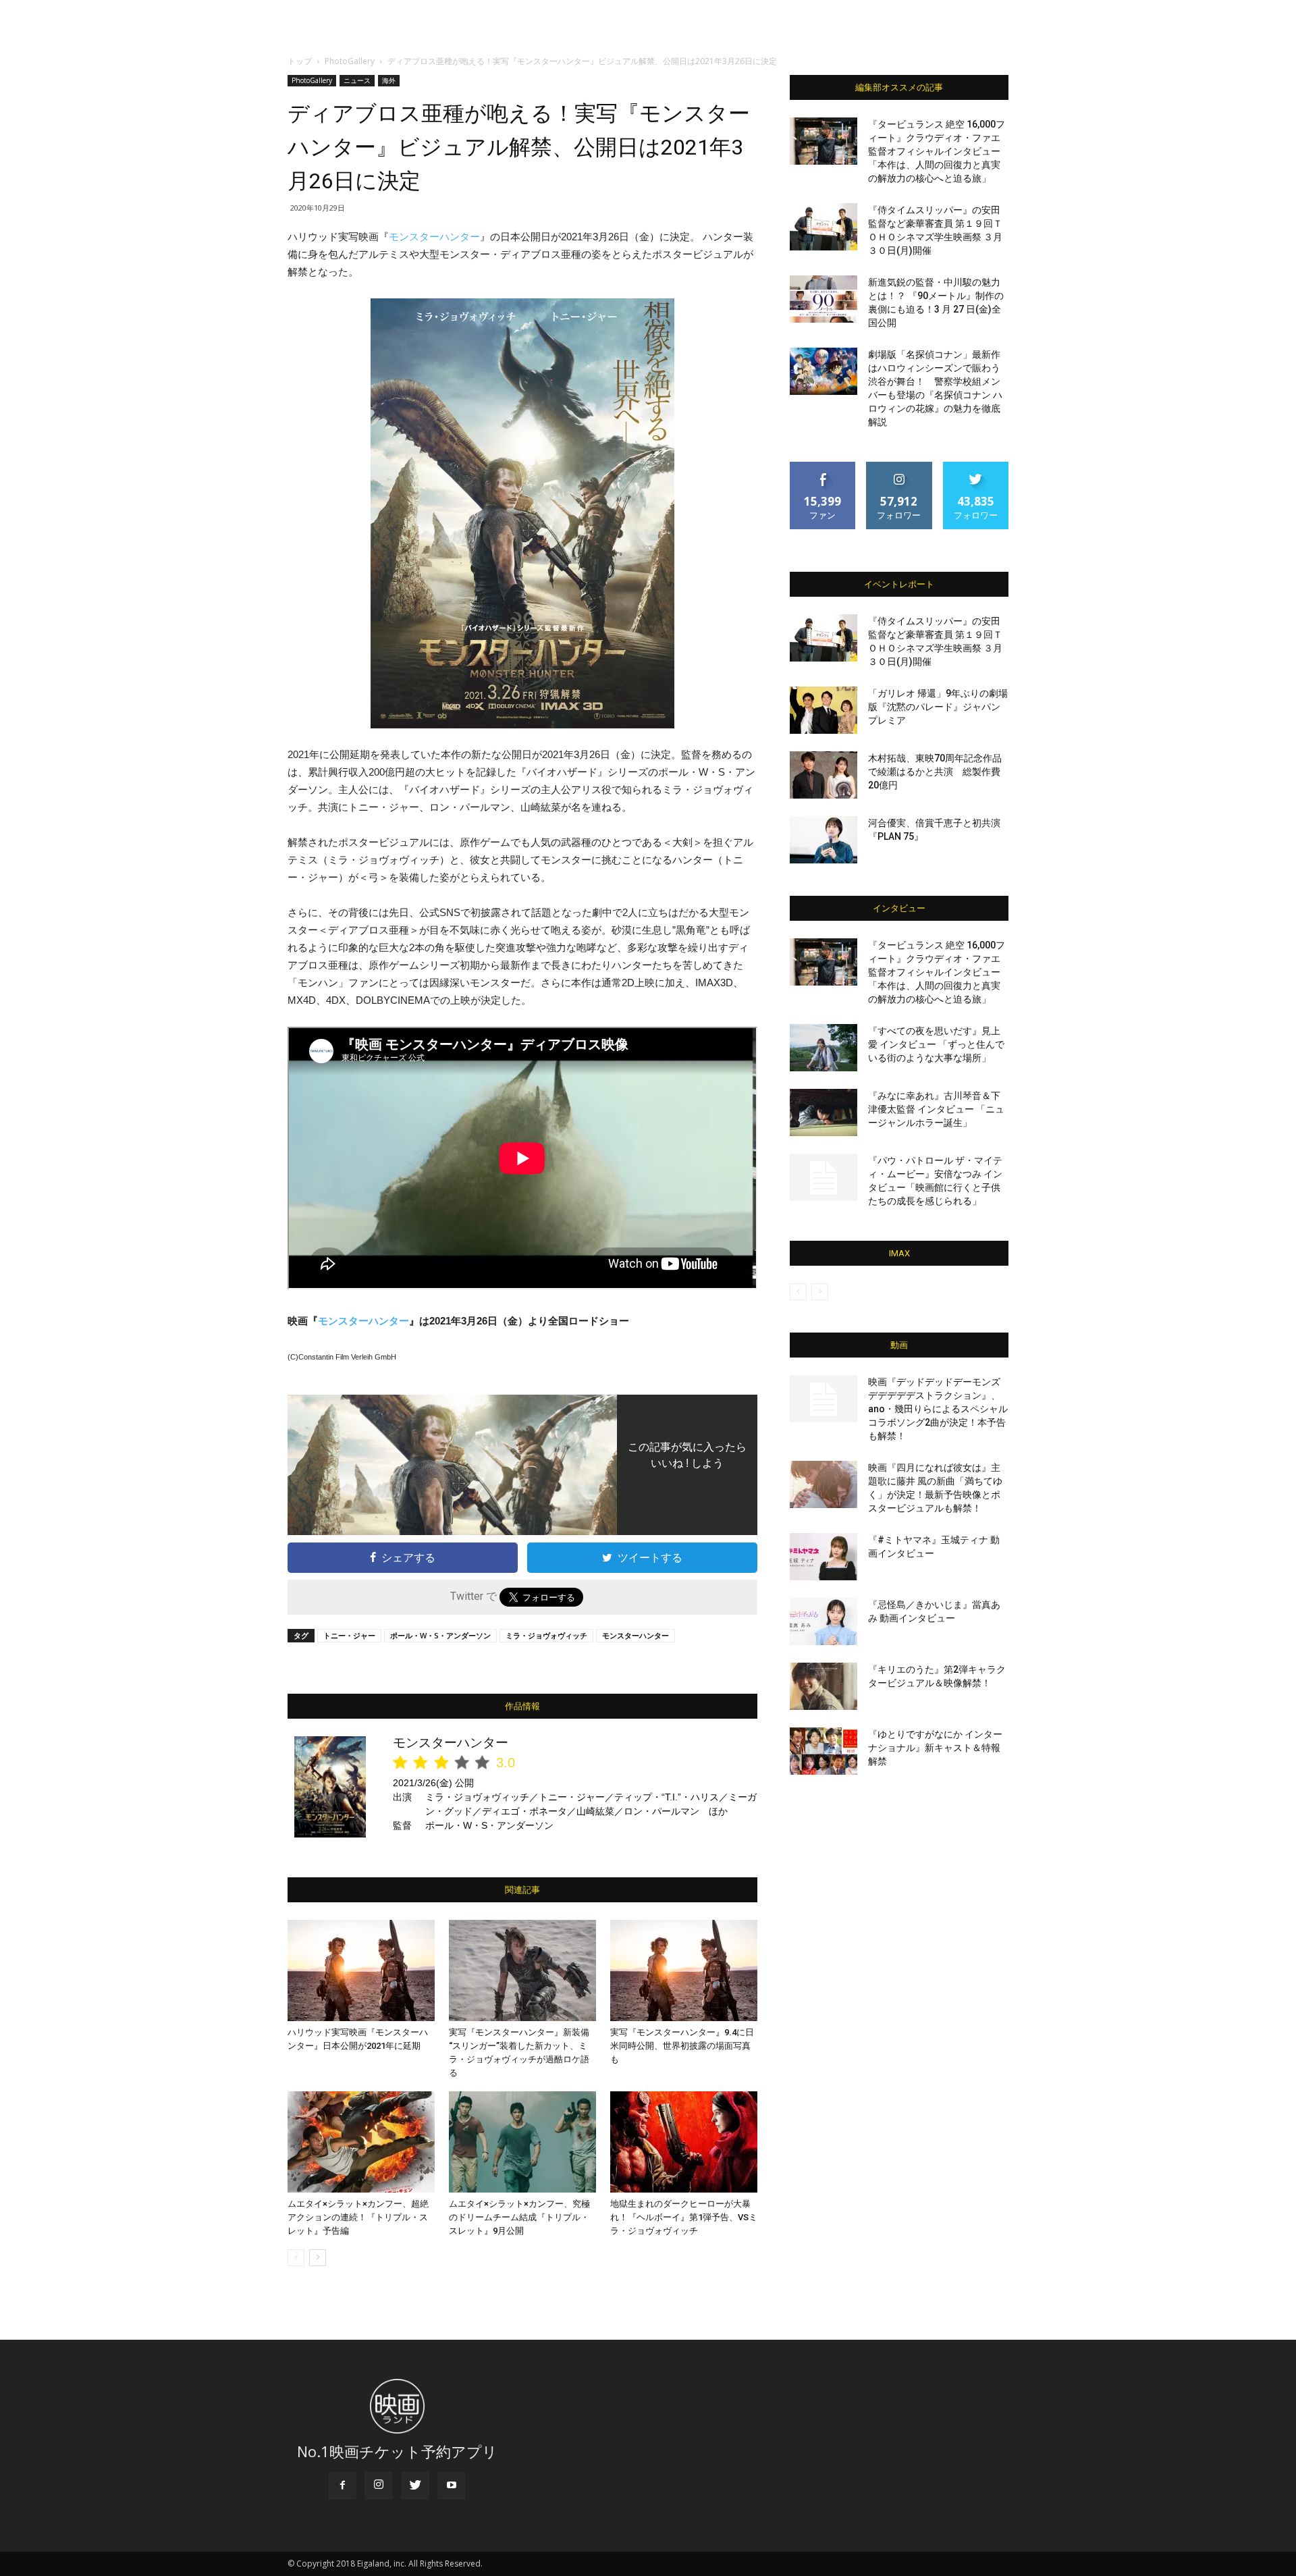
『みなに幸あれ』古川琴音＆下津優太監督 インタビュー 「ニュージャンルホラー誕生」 (936, 1109)
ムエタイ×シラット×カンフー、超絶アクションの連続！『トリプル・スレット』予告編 (358, 2217)
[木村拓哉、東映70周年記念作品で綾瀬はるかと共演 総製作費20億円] (823, 775)
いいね (823, 467)
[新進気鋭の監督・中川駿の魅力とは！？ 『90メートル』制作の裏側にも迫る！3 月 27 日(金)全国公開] (823, 299)
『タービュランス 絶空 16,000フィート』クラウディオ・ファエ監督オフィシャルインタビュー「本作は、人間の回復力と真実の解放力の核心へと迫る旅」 (937, 151)
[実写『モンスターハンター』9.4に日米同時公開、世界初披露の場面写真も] (684, 1970)
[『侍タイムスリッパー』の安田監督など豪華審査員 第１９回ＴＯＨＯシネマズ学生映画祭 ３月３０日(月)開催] (823, 227)
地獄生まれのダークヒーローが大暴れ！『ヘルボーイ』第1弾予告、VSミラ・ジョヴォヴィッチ (684, 2217)
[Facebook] (342, 2486)
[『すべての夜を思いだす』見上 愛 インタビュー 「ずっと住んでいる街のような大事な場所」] (823, 1048)
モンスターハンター (434, 237)
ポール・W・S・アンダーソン (440, 1635)
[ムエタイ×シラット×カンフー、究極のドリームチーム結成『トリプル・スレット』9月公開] (522, 2142)
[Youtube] (452, 2486)
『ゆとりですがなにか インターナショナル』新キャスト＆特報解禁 (935, 1748)
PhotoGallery (350, 61)
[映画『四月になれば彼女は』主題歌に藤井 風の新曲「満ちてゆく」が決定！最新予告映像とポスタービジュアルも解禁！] (823, 1484)
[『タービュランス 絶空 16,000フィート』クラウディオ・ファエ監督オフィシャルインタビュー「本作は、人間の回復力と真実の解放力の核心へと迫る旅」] (823, 141)
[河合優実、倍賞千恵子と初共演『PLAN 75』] (823, 840)
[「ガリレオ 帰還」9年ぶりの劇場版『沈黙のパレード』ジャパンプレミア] (823, 710)
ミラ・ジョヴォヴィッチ (546, 1635)
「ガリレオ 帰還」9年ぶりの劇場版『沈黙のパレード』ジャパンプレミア (938, 707)
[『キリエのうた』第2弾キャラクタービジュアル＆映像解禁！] (823, 1686)
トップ (300, 61)
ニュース (357, 80)
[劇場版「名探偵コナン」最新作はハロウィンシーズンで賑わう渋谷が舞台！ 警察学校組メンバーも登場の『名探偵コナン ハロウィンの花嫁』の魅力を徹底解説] (823, 371)
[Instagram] (379, 2486)
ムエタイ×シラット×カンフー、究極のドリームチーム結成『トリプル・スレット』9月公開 (519, 2217)
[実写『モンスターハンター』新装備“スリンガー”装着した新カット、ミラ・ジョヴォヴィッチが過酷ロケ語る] (522, 1970)
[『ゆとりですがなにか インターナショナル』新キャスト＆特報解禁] (823, 1751)
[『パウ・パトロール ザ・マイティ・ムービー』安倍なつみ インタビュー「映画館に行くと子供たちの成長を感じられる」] (823, 1177)
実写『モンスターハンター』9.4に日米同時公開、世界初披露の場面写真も (682, 2046)
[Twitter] (415, 2486)
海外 (389, 80)
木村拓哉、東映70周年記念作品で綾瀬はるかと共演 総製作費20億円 (935, 772)
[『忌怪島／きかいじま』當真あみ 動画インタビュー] (823, 1621)
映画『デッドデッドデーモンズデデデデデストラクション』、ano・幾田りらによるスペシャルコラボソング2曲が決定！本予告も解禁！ (938, 1409)
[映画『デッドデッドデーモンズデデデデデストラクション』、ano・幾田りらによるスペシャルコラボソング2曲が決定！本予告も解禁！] (823, 1399)
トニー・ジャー (349, 1635)
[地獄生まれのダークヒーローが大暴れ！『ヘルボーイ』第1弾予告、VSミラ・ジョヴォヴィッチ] (684, 2142)
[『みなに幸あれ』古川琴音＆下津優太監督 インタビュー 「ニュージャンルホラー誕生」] (823, 1112)
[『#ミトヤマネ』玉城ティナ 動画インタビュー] (823, 1557)
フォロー (899, 467)
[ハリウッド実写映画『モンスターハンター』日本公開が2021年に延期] (361, 1970)
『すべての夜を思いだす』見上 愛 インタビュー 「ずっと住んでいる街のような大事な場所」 (936, 1044)
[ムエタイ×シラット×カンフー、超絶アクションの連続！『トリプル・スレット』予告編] (361, 2142)
